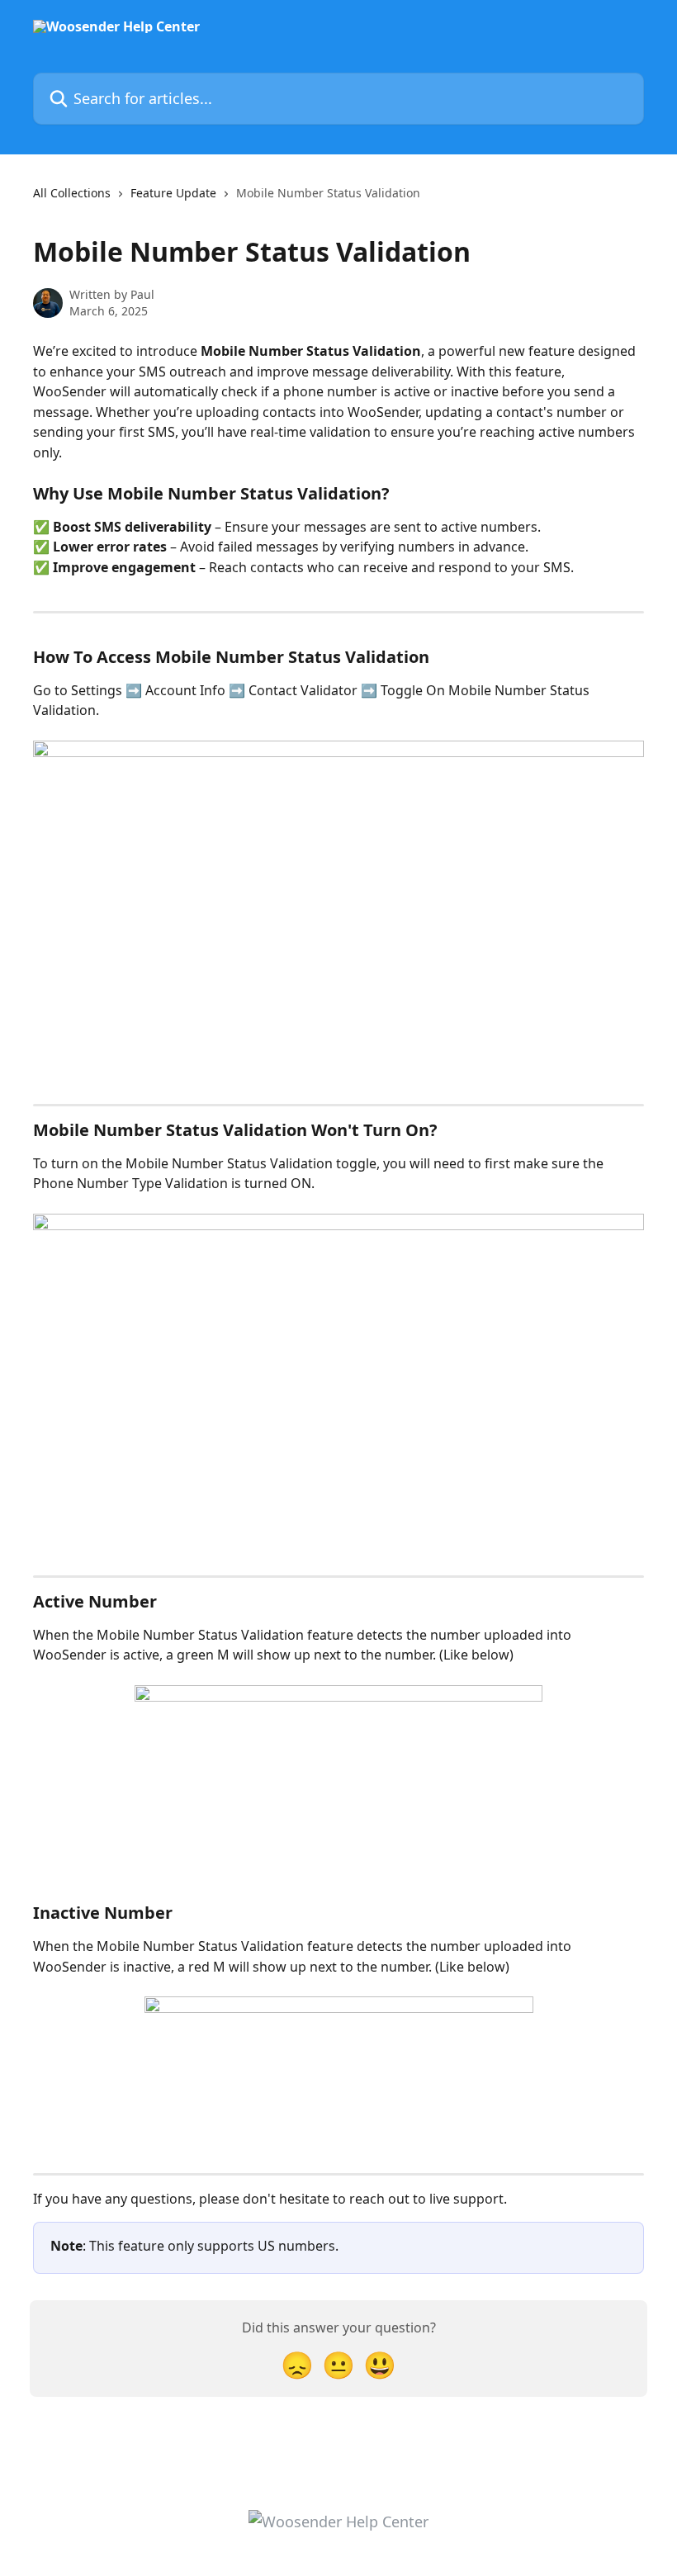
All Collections (72, 193)
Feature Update (173, 193)
